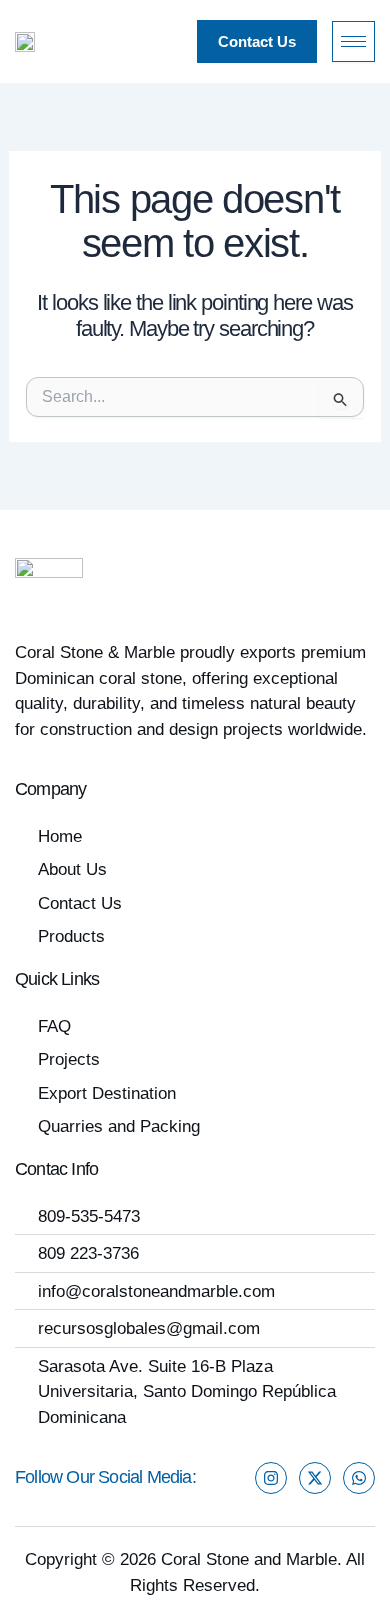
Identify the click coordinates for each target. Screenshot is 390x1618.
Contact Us (257, 41)
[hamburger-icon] (353, 41)
